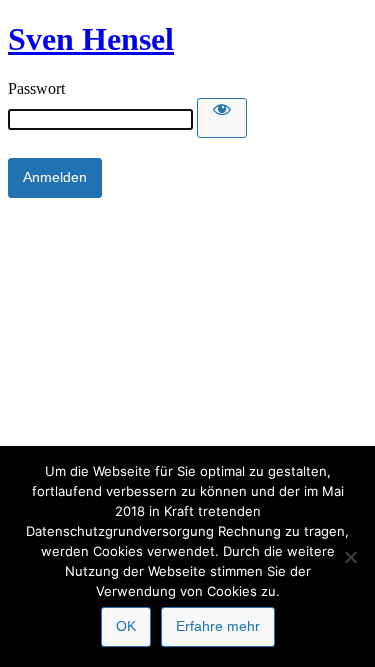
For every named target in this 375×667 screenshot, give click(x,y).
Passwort (36, 88)
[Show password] (222, 118)
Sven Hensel (91, 39)
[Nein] (350, 557)
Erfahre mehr (218, 626)
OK (126, 626)
